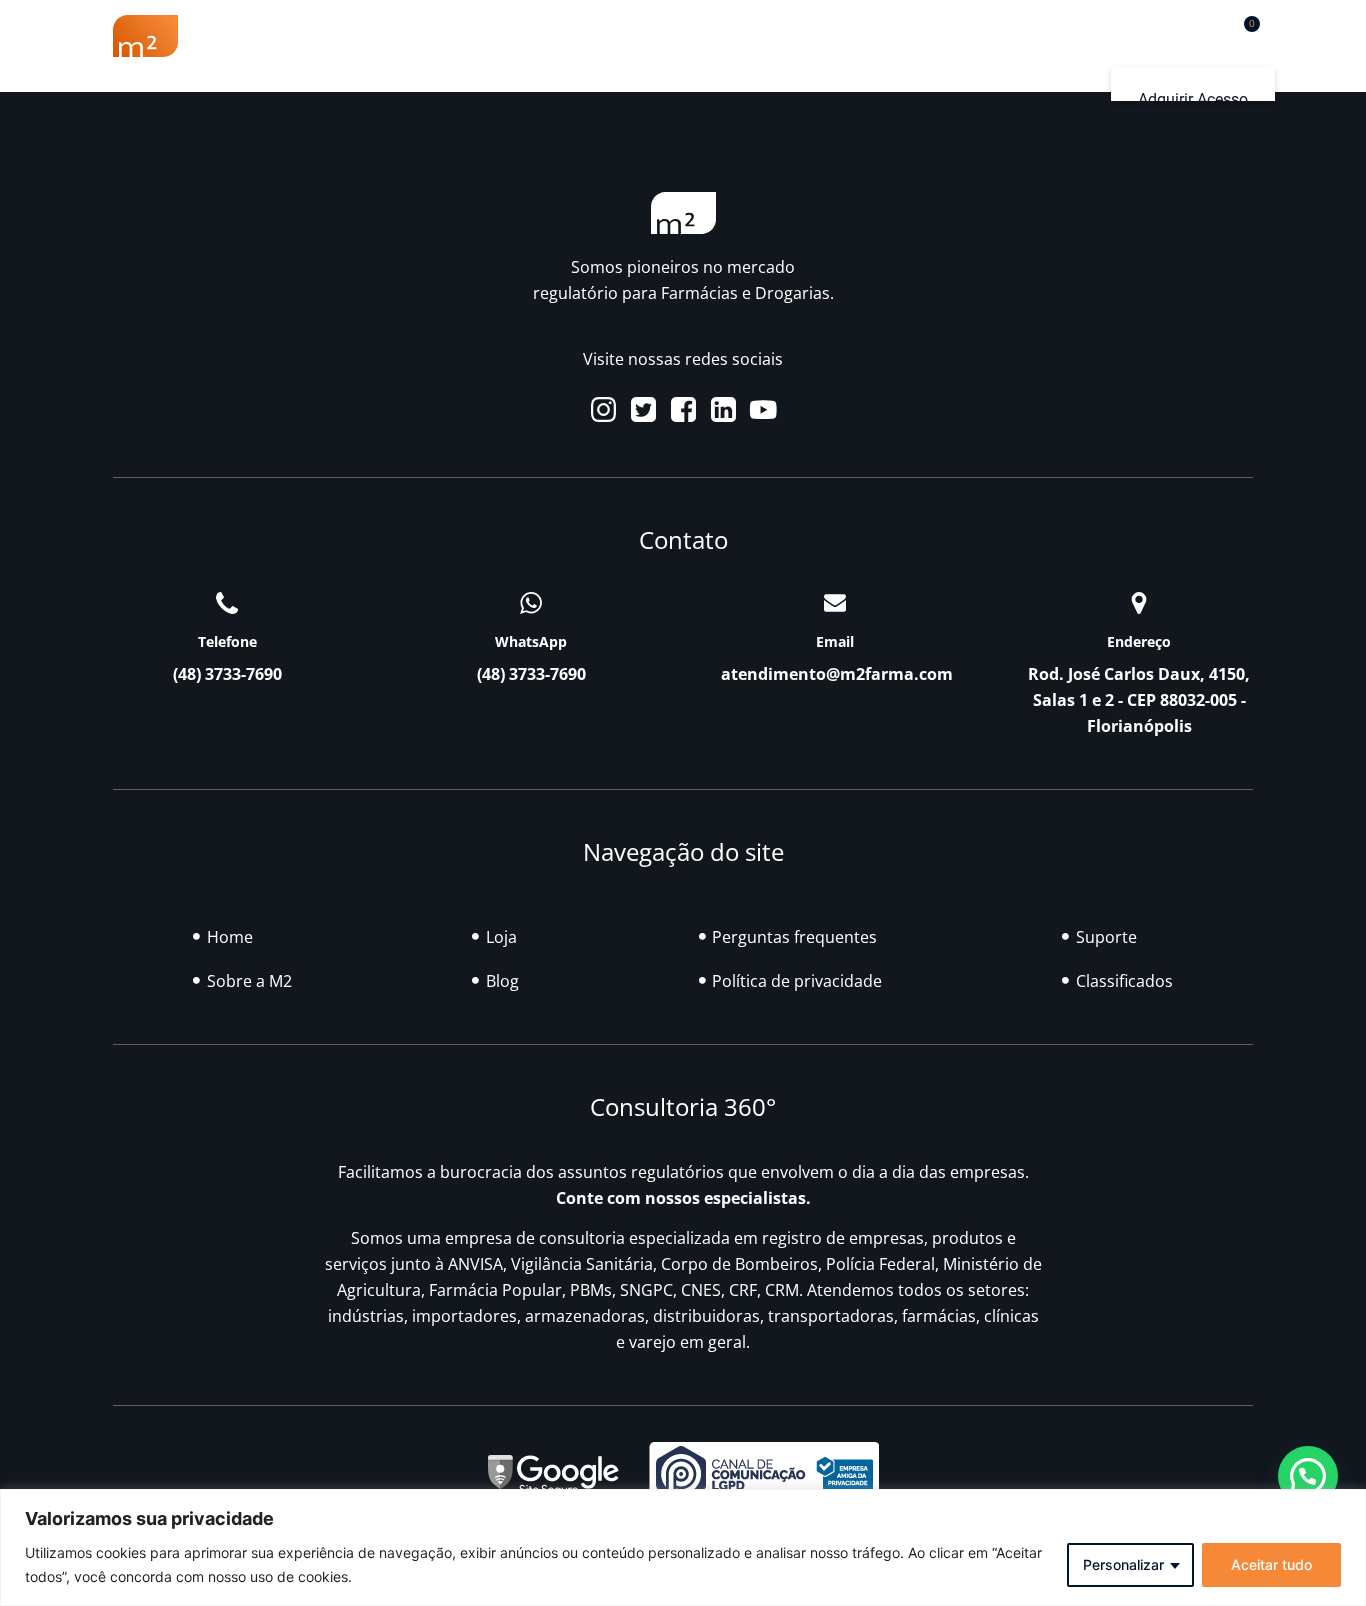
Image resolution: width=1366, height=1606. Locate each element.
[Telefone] (227, 603)
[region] (683, 1547)
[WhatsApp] (531, 603)
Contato (1082, 36)
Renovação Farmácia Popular (484, 36)
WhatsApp (531, 641)
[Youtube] (763, 409)
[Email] (835, 603)
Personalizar (1123, 1564)
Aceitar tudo (1271, 1564)
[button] (1193, 31)
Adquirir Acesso (1193, 99)
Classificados (913, 36)
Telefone (227, 641)
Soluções (678, 36)
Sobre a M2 (281, 36)
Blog (798, 36)
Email (835, 641)
